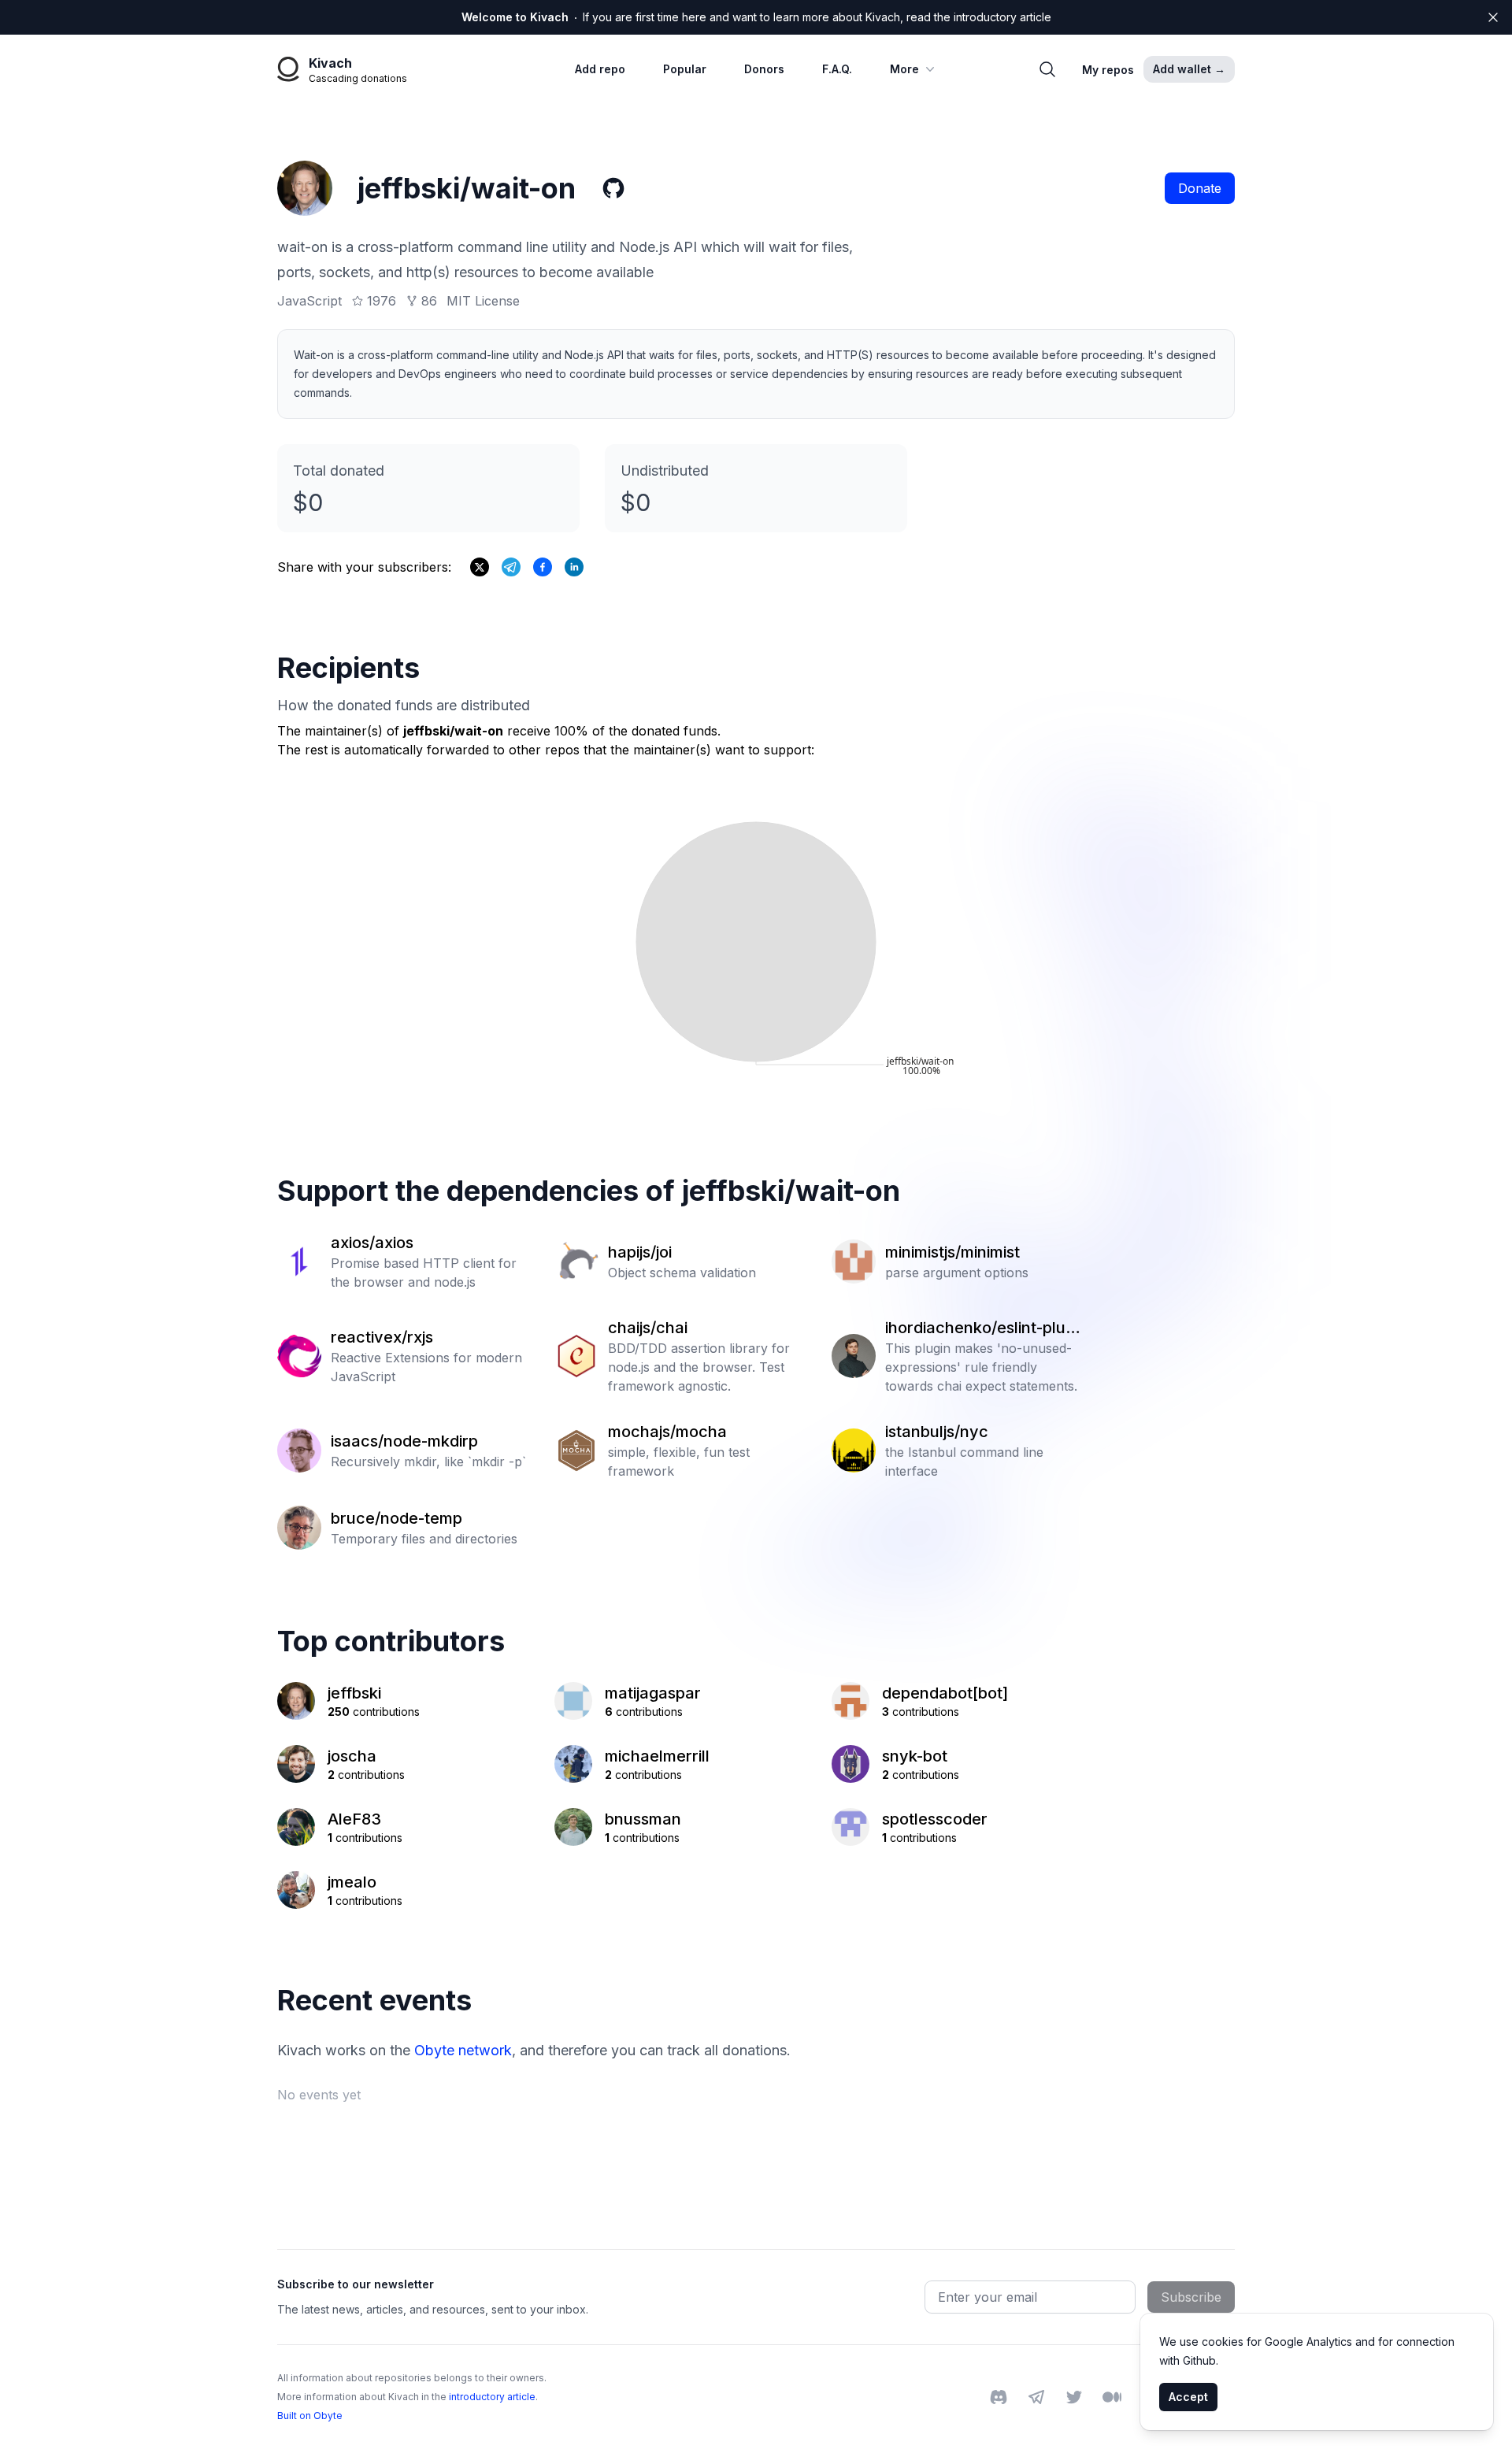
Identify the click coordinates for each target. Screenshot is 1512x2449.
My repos (1108, 70)
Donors (764, 69)
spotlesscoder (935, 1819)
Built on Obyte (310, 2416)
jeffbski (354, 1693)
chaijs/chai (648, 1328)
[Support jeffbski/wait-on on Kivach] (543, 567)
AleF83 (354, 1819)
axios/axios (372, 1243)
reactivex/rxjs (382, 1337)
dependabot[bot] (945, 1693)
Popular (685, 69)
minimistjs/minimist (952, 1252)
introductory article (492, 2397)
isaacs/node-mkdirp (404, 1441)
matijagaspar (653, 1693)
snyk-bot (915, 1756)
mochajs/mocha (667, 1432)
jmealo (352, 1882)
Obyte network (463, 2050)
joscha (352, 1756)
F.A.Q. (837, 69)
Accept (1188, 2397)
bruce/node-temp (397, 1518)
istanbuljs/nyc (937, 1432)
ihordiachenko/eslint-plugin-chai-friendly (982, 1328)
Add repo (600, 69)
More (904, 69)
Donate (1200, 188)
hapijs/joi (640, 1252)
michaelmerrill (657, 1756)
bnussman (643, 1819)
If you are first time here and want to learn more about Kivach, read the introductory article (756, 17)
